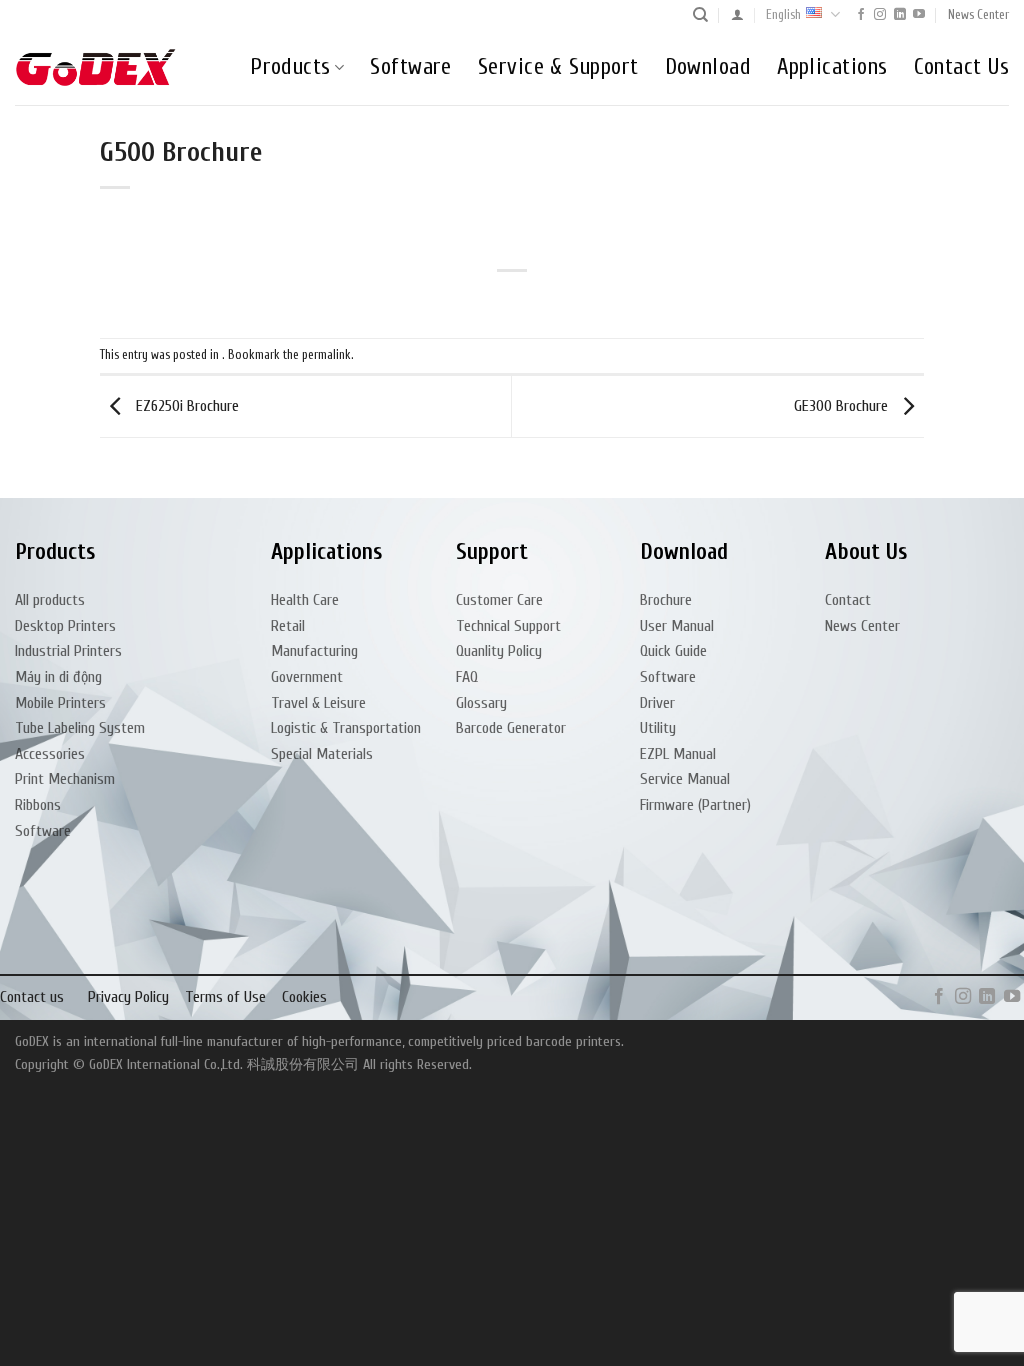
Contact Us (961, 67)
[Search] (700, 15)
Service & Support (558, 67)
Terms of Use (225, 997)
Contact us (32, 997)
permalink (326, 355)
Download (708, 67)
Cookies (304, 997)
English (783, 15)
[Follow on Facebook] (861, 15)
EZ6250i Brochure (185, 406)
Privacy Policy (128, 997)
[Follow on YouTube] (919, 15)
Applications (832, 67)
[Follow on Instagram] (880, 15)
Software (411, 67)
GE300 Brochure (843, 406)
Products (290, 67)
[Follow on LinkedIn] (900, 15)
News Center (978, 15)
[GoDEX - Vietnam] (96, 67)
